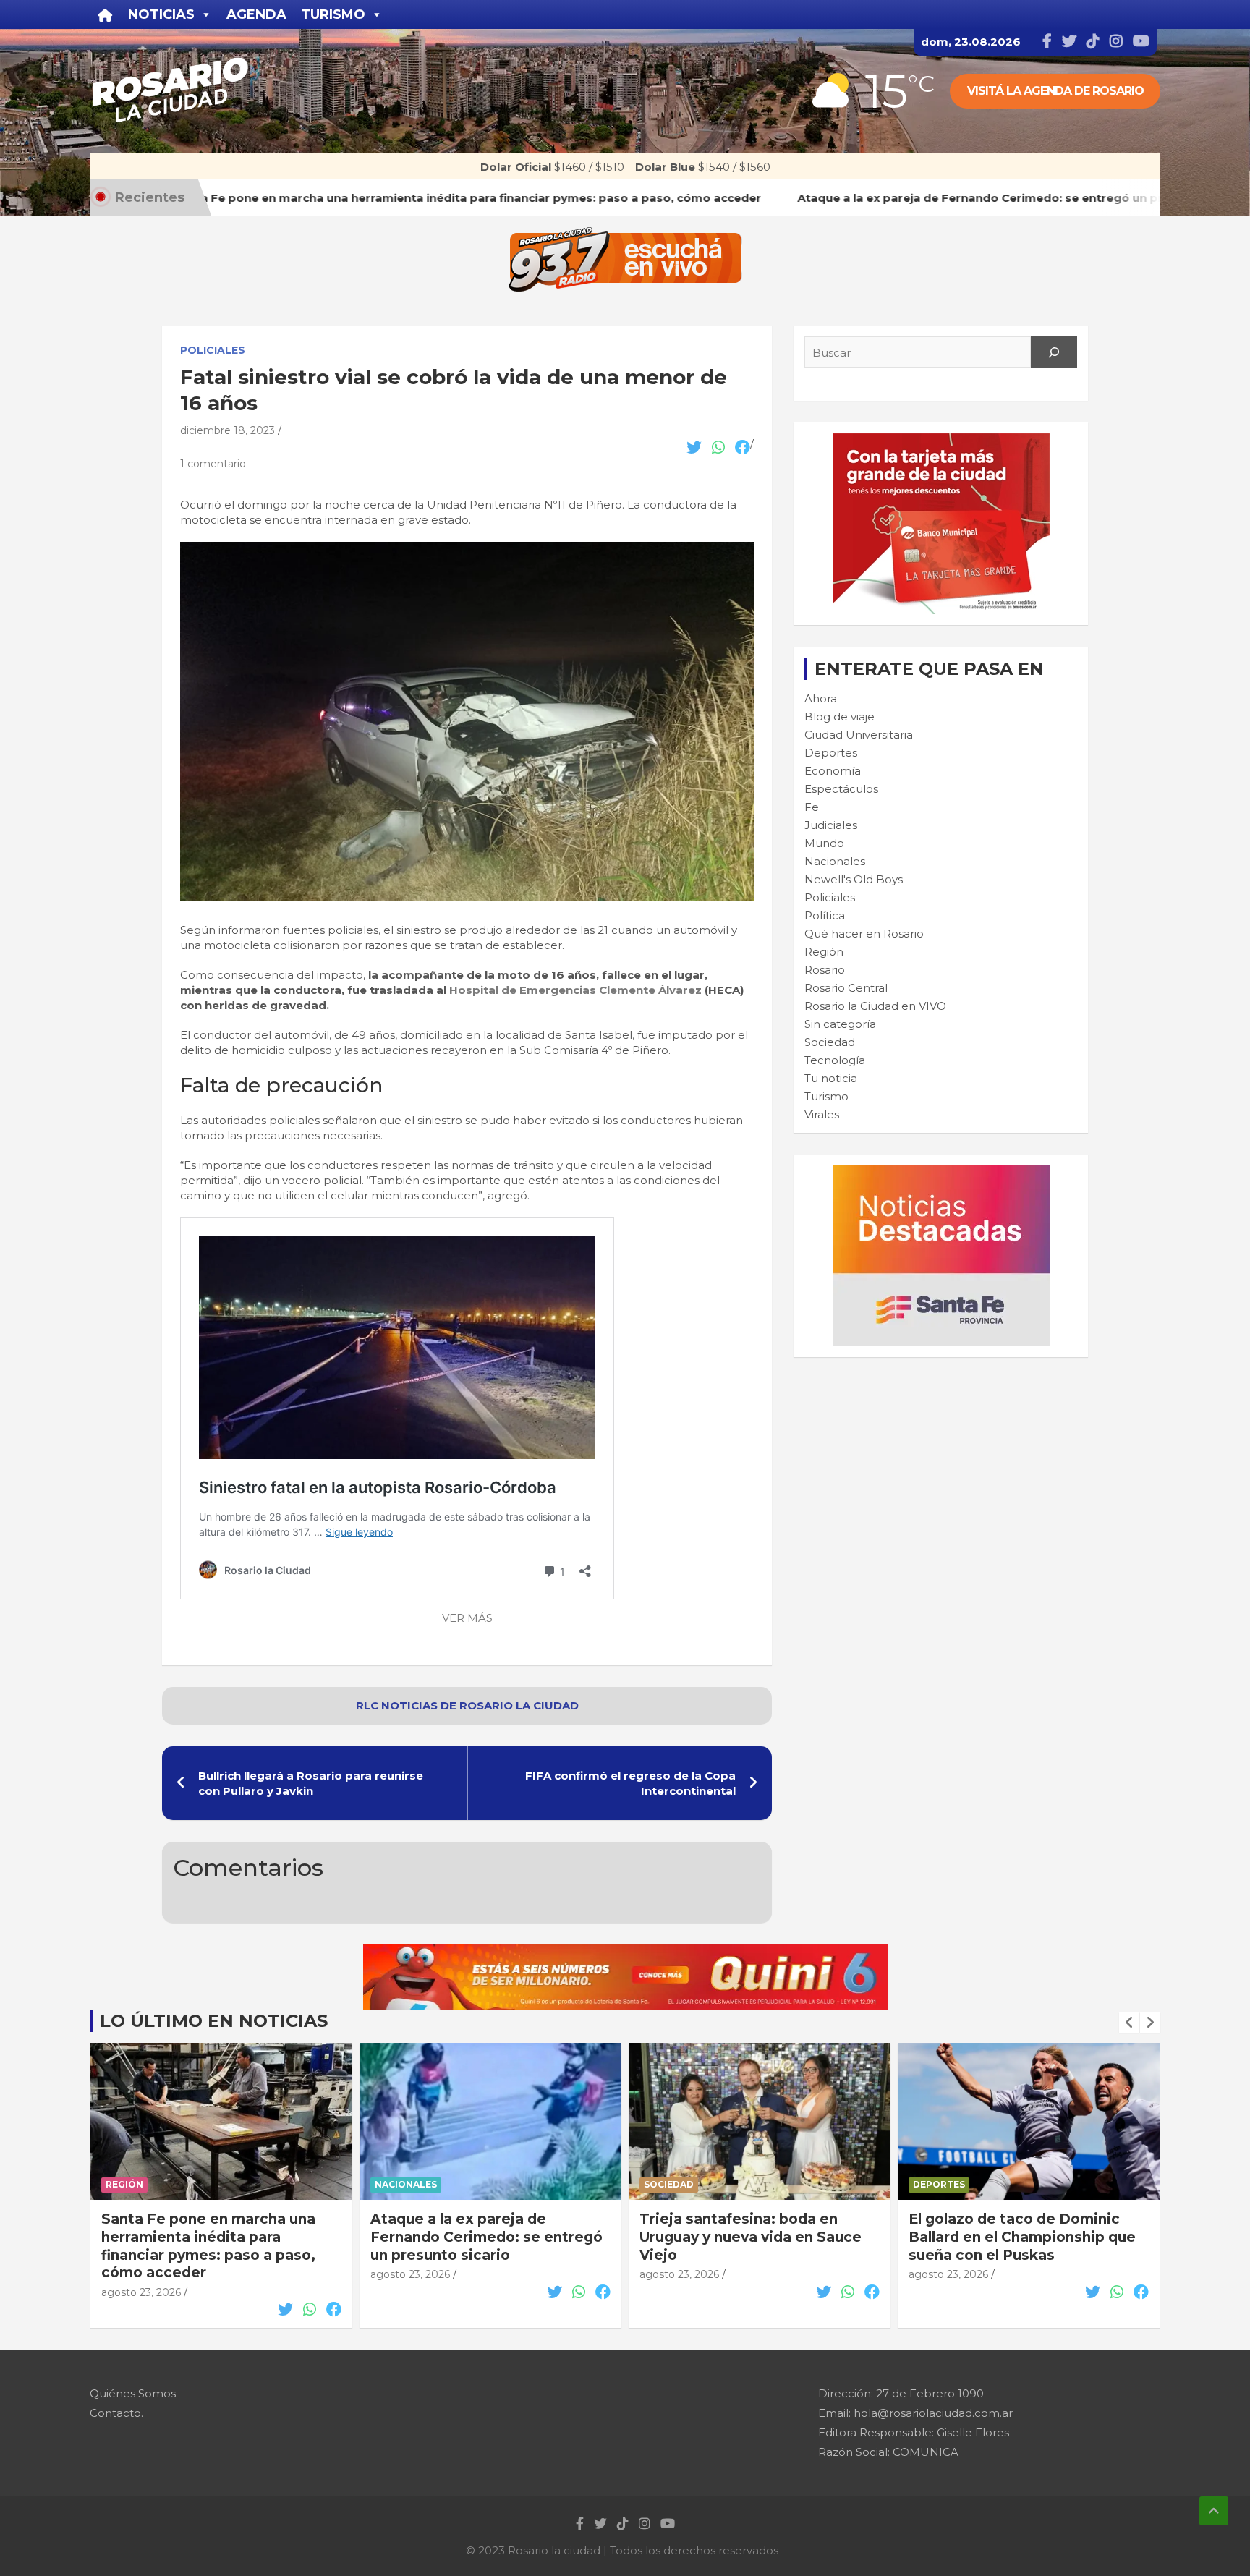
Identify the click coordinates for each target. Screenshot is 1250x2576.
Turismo (826, 1096)
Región (824, 952)
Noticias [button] (161, 14)
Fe (812, 807)
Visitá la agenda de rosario (1055, 91)
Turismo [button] (333, 14)
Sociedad (830, 1042)
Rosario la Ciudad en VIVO (875, 1006)
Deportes (831, 753)
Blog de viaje (839, 717)
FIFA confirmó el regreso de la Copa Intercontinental (630, 1783)
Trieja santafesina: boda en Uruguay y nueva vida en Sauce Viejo (481, 2237)
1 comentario (213, 464)
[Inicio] (105, 14)
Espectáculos (841, 789)
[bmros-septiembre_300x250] (941, 441)
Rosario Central (846, 988)
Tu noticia (831, 1078)
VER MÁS (467, 1618)
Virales (822, 1114)
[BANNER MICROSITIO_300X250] (941, 1173)
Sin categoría (840, 1024)
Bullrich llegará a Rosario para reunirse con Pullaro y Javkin (311, 1783)
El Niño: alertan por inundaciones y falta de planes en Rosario (1028, 2228)
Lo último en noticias (214, 2021)
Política (825, 915)
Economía (833, 771)
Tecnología (835, 1060)
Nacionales (835, 861)
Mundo (824, 843)
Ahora (821, 698)
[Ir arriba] (1214, 2511)
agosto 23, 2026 (141, 2274)
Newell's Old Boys (854, 879)
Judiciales (831, 825)
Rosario (825, 970)
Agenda (256, 14)
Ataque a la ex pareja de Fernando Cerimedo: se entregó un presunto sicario (217, 2237)
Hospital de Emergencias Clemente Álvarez (577, 990)
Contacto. (116, 2413)
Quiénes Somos (133, 2393)
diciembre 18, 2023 (228, 430)
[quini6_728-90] (625, 1952)
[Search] (1054, 352)
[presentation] (1129, 2023)
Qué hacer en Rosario (864, 934)
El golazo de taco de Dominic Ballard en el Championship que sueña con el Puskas (753, 2237)
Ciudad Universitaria (859, 735)
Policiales (213, 350)
